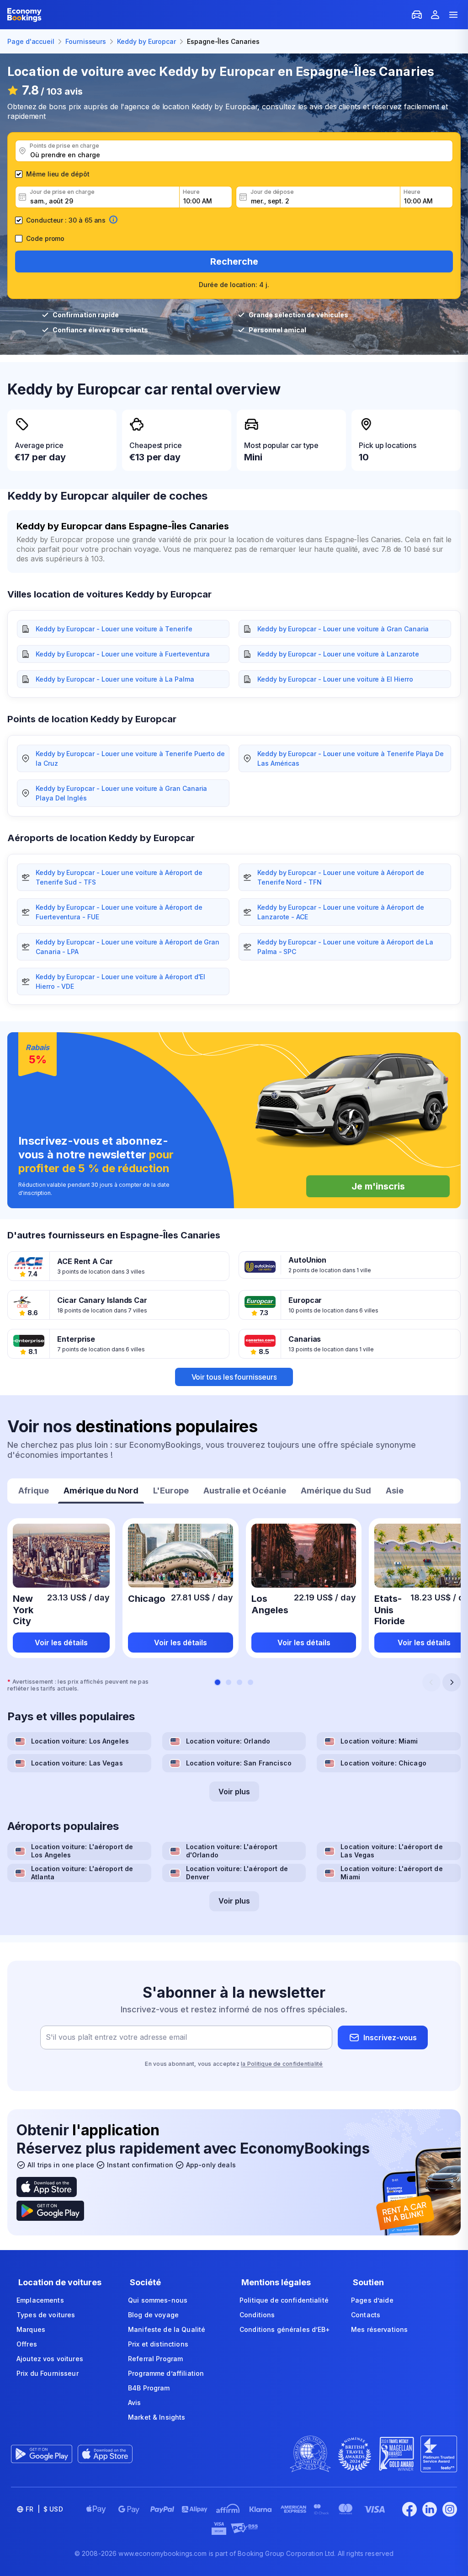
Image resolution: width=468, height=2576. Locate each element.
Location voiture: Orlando (228, 1741)
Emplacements (40, 2300)
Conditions (257, 2315)
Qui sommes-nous (158, 2300)
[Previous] (431, 1682)
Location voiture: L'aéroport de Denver (237, 1873)
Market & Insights (157, 2417)
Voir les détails (61, 1643)
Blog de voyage (153, 2315)
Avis (135, 2403)
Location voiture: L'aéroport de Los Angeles (82, 1851)
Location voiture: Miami (379, 1741)
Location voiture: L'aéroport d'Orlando (232, 1851)
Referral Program (155, 2359)
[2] (229, 1682)
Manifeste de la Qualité (167, 2329)
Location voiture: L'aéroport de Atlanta (82, 1873)
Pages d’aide (372, 2300)
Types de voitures (46, 2315)
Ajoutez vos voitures (50, 2359)
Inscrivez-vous (390, 2037)
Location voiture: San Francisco (239, 1763)
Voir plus (234, 1792)
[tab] (34, 1492)
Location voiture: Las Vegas (77, 1763)
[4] (250, 1682)
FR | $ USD (44, 2509)
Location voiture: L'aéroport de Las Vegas (391, 1851)
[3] (239, 1682)
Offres (27, 2344)
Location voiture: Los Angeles (80, 1741)
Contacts (366, 2315)
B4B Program (149, 2388)
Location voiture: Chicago (383, 1763)
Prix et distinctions (158, 2344)
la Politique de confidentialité (282, 2064)
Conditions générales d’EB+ (285, 2329)
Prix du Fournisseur (48, 2373)
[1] (218, 1682)
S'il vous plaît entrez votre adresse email (116, 2037)
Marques (31, 2329)
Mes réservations (379, 2329)
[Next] (452, 1682)
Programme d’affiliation (166, 2373)
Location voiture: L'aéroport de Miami (391, 1873)
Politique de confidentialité (284, 2300)
